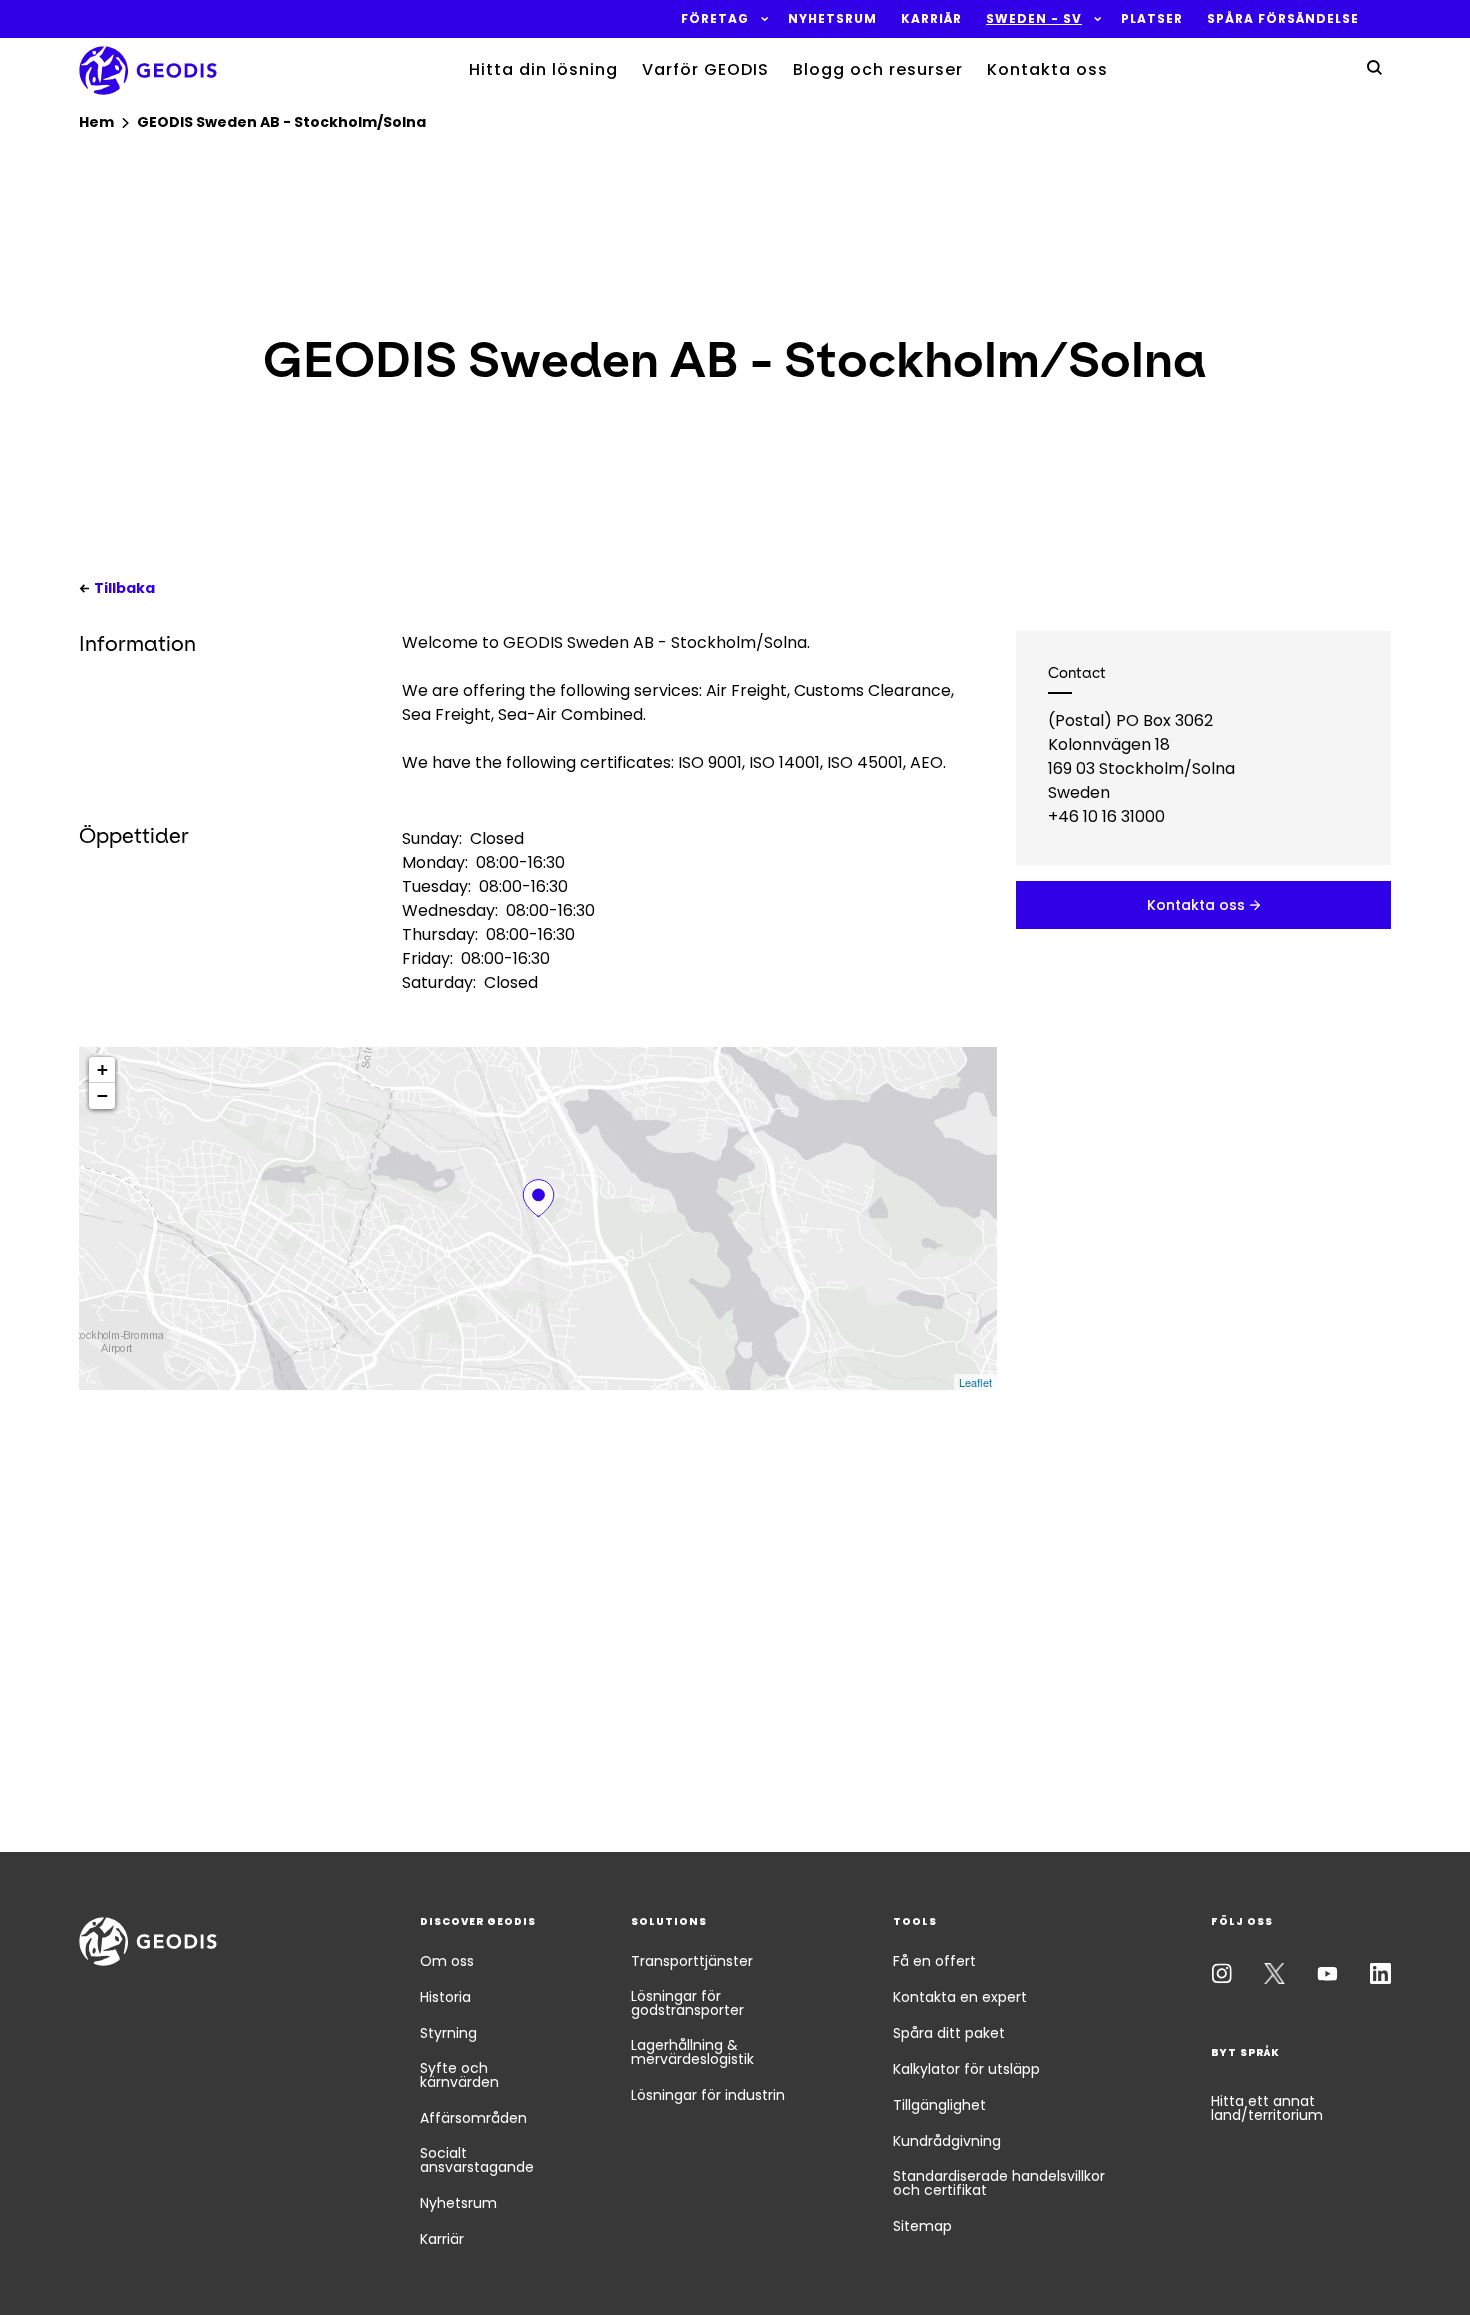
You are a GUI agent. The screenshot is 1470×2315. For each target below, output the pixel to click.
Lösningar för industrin (708, 2095)
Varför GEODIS (705, 69)
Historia (445, 1997)
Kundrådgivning (947, 2141)
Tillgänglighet (939, 2105)
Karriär (442, 2239)
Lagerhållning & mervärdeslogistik (692, 2052)
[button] (715, 19)
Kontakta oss (1047, 69)
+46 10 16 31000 (1106, 816)
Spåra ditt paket (949, 2033)
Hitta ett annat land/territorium (1267, 2108)
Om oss (447, 1961)
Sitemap (922, 2226)
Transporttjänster (692, 1961)
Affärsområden (473, 2118)
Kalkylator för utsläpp (966, 2069)
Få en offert (934, 1961)
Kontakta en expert (960, 1997)
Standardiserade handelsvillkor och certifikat (999, 2183)
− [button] (102, 1095)
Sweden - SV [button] (1034, 19)
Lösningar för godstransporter (687, 2003)
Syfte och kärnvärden (459, 2075)
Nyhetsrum (458, 2203)
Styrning (448, 2033)
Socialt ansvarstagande (477, 2160)
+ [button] (102, 1069)
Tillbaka (124, 588)
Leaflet (975, 1382)
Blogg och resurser (878, 69)
